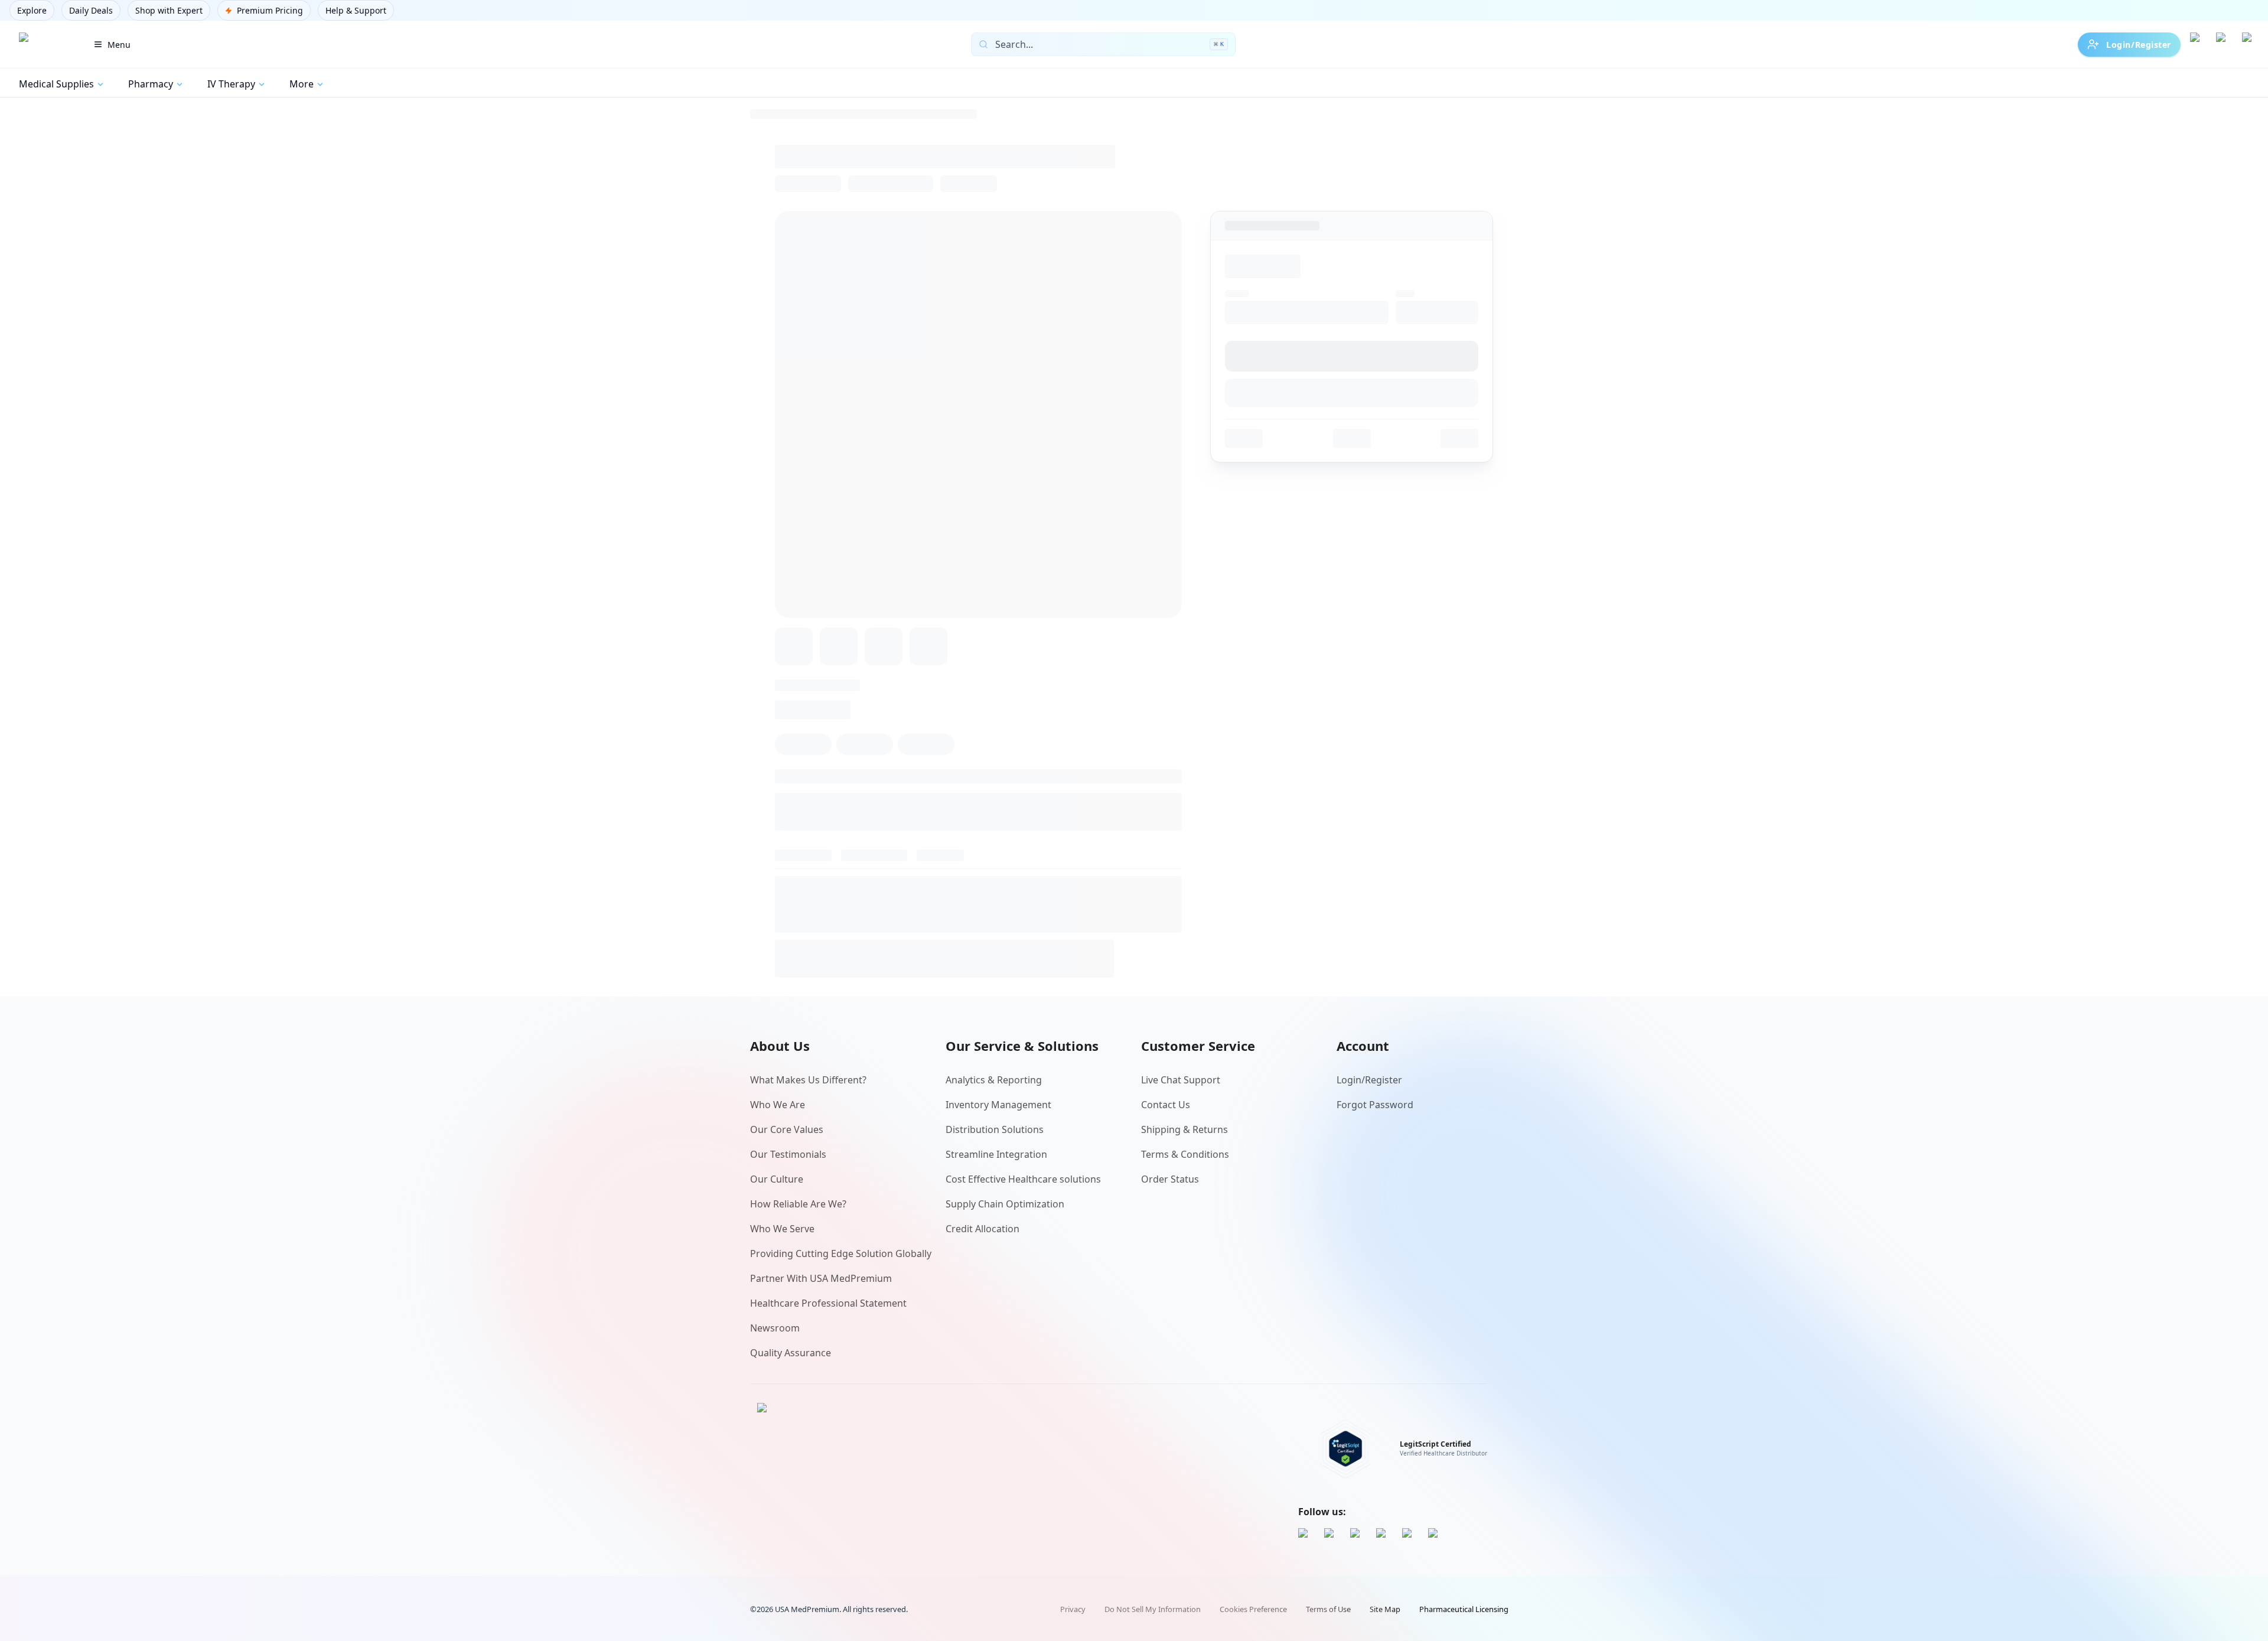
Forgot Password (1375, 1105)
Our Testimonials (788, 1154)
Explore (32, 10)
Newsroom (775, 1328)
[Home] (43, 44)
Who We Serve (782, 1229)
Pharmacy (151, 84)
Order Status (1170, 1179)
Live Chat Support (1181, 1080)
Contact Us (1166, 1105)
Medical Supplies (56, 84)
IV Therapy (231, 84)
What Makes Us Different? (808, 1080)
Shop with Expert (169, 10)
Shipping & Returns (1184, 1129)
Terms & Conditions (1185, 1154)
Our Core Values (787, 1129)
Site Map (1385, 1609)
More (302, 84)
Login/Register (2139, 45)
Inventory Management (998, 1105)
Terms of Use (1328, 1609)
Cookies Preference (1253, 1609)
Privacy (1073, 1609)
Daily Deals (91, 10)
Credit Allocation (983, 1229)
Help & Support (356, 10)
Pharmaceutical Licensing (1464, 1609)
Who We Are (778, 1105)
